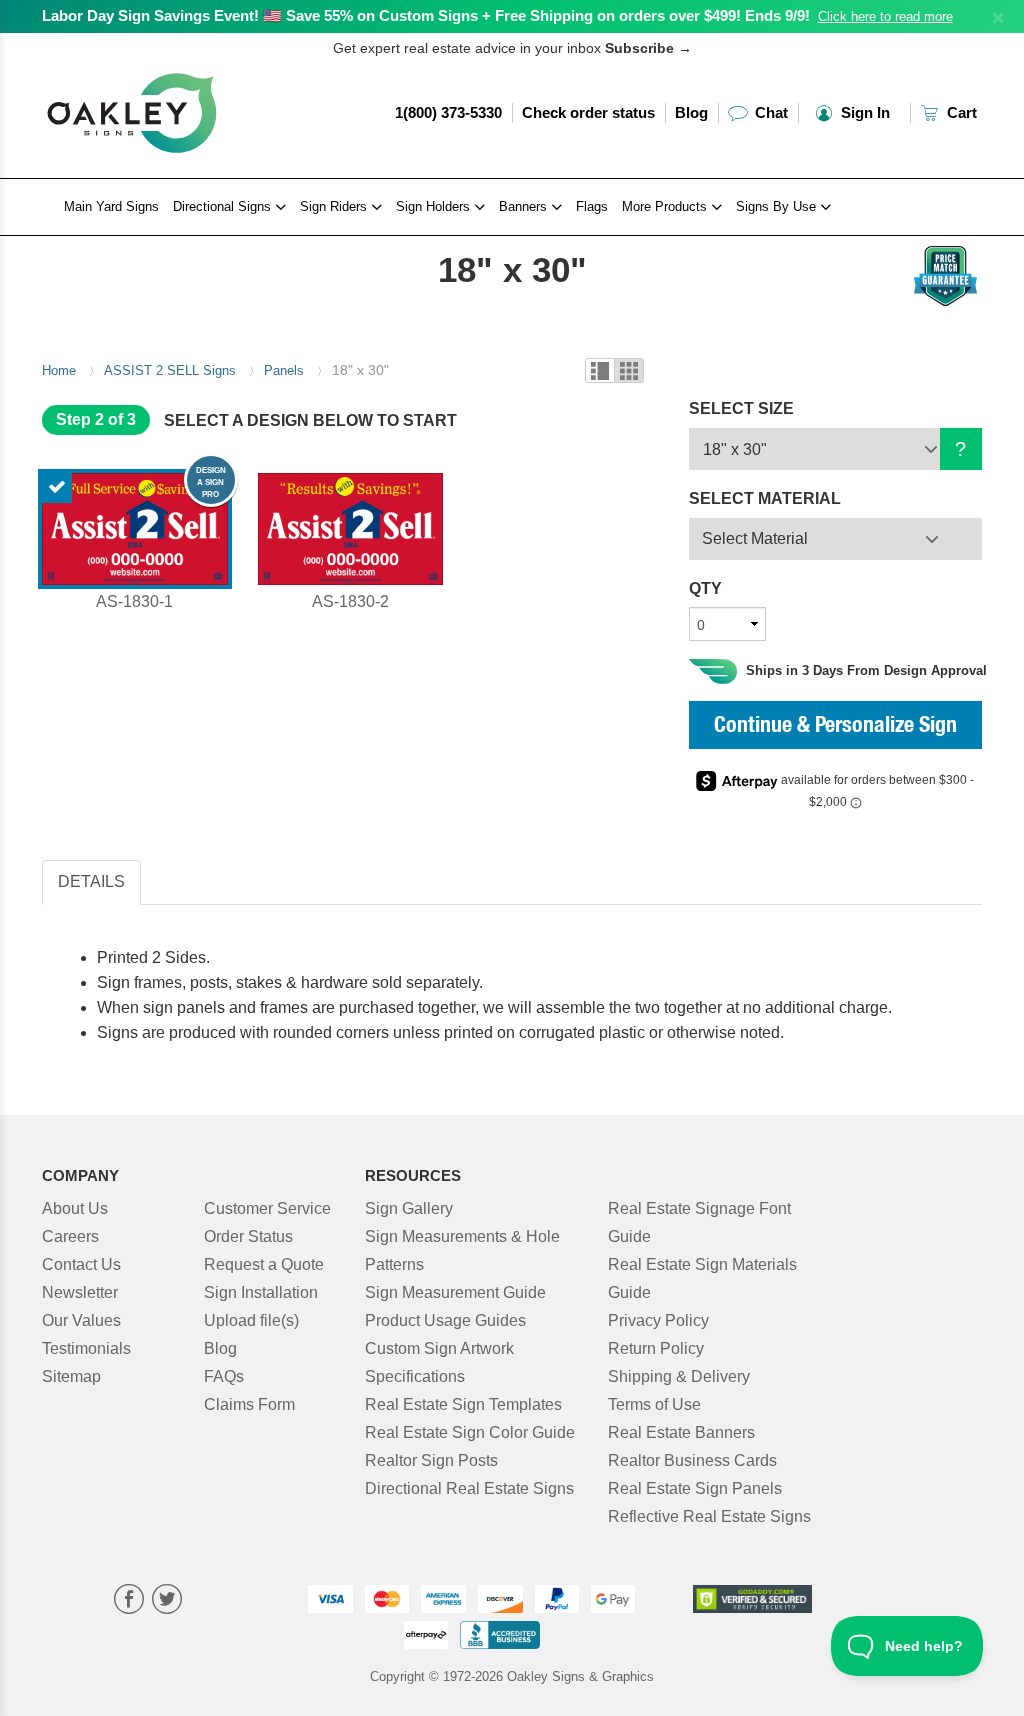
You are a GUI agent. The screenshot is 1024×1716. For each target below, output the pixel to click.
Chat (769, 112)
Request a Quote (264, 1264)
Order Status (248, 1236)
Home (59, 370)
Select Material (755, 538)
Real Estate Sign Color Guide (470, 1432)
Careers (70, 1236)
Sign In (863, 112)
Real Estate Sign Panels (695, 1488)
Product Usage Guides (445, 1320)
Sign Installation (261, 1292)
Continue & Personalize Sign (835, 727)
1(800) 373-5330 (448, 112)
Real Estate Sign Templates (463, 1404)
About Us (75, 1208)
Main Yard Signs (111, 206)
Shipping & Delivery (679, 1376)
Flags (592, 206)
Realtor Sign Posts (431, 1460)
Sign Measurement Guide (455, 1292)
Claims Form (249, 1404)
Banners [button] (525, 206)
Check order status (588, 112)
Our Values (81, 1320)
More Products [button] (666, 206)
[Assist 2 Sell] (148, 241)
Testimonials (86, 1348)
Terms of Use (654, 1404)
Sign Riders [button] (335, 206)
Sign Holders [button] (435, 206)
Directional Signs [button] (224, 206)
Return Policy (656, 1348)
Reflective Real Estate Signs (709, 1516)
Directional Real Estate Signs (469, 1488)
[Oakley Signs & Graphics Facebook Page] (129, 1601)
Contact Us (81, 1264)
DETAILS (91, 881)
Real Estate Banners (681, 1432)
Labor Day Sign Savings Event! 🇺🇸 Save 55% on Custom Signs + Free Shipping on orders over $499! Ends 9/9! (426, 15)
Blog (691, 112)
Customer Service (267, 1208)
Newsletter (80, 1292)
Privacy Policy (658, 1320)
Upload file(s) (251, 1320)
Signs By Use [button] (778, 206)
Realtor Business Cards (692, 1460)
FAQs (224, 1376)
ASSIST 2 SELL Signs (170, 370)
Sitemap (71, 1376)
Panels (284, 370)
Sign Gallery (409, 1208)
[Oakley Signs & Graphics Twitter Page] (167, 1601)
